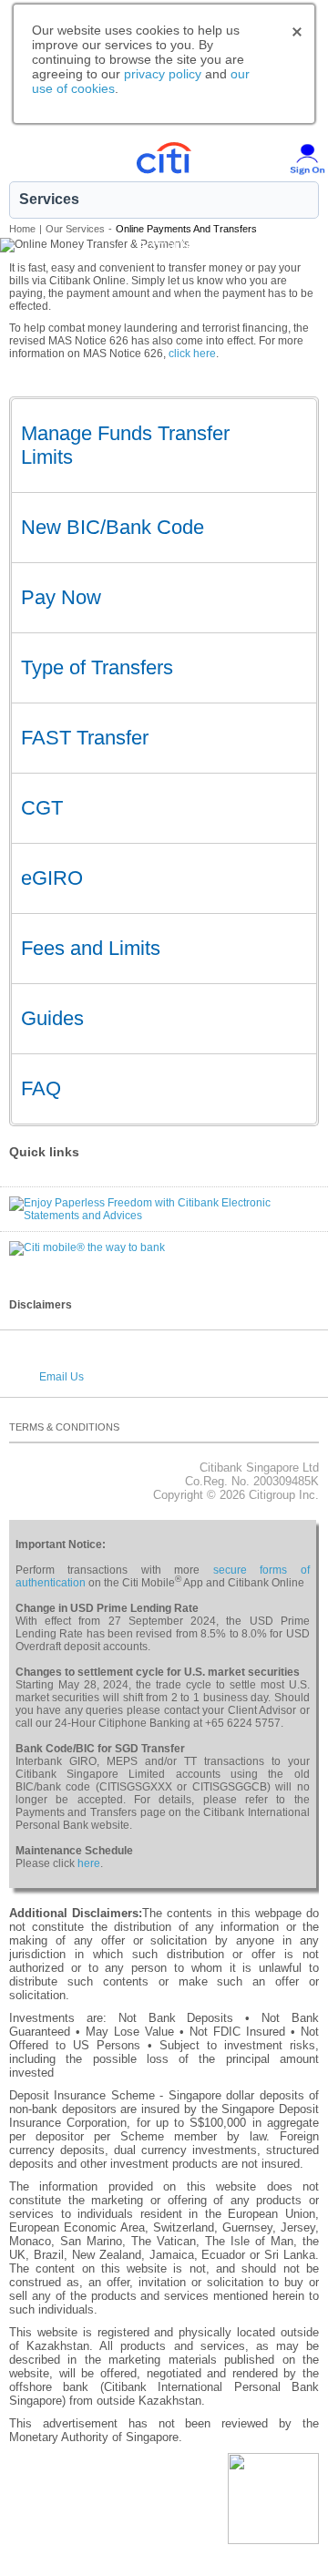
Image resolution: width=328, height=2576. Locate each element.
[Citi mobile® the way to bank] (87, 1247)
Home (22, 229)
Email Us (61, 1377)
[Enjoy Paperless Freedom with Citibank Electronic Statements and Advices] (164, 1203)
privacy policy (163, 74)
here (89, 1863)
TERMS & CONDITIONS (64, 1427)
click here (192, 354)
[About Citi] (314, 1432)
